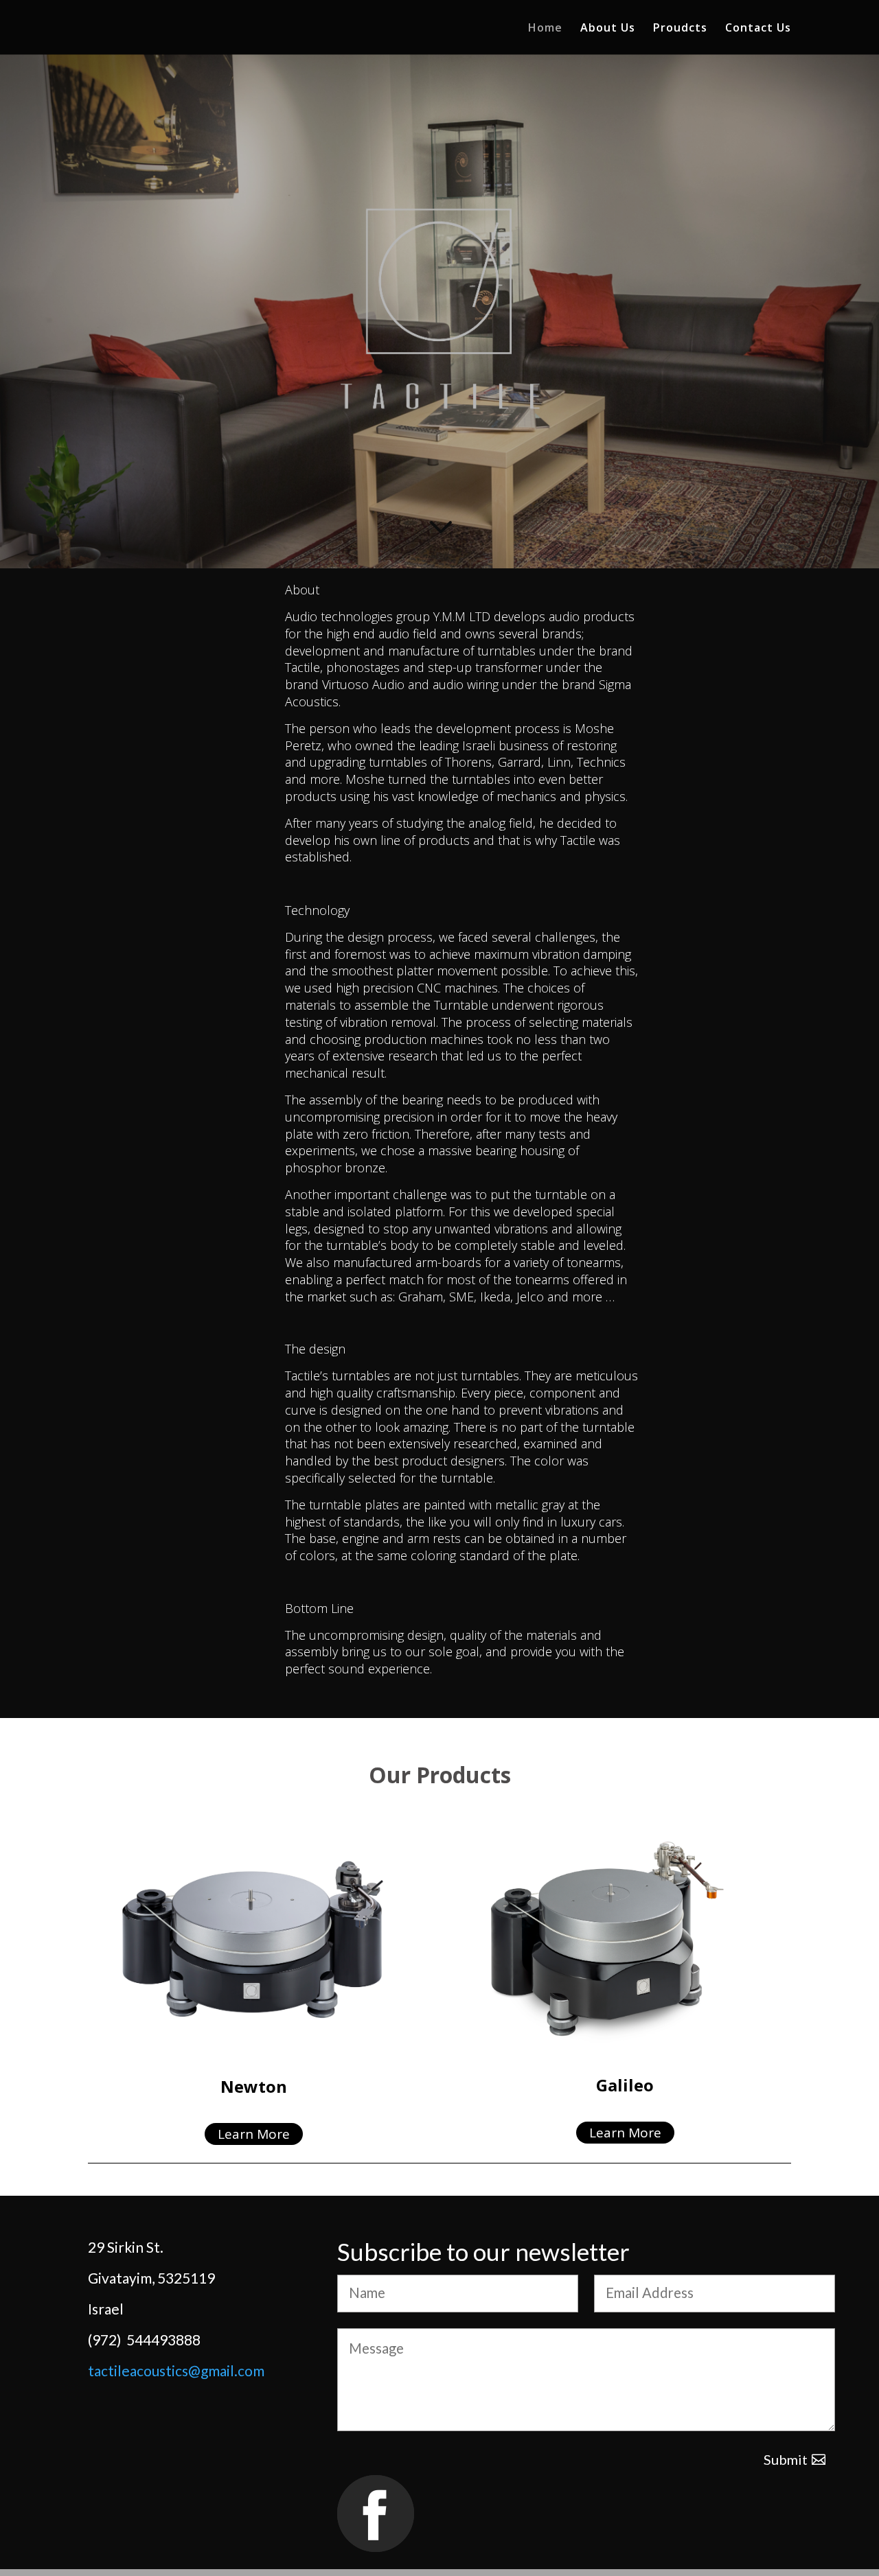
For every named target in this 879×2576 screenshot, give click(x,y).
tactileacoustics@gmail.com (176, 2370)
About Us (608, 29)
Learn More (254, 2134)
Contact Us (758, 29)
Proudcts (680, 29)
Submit (786, 2459)
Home (545, 29)
